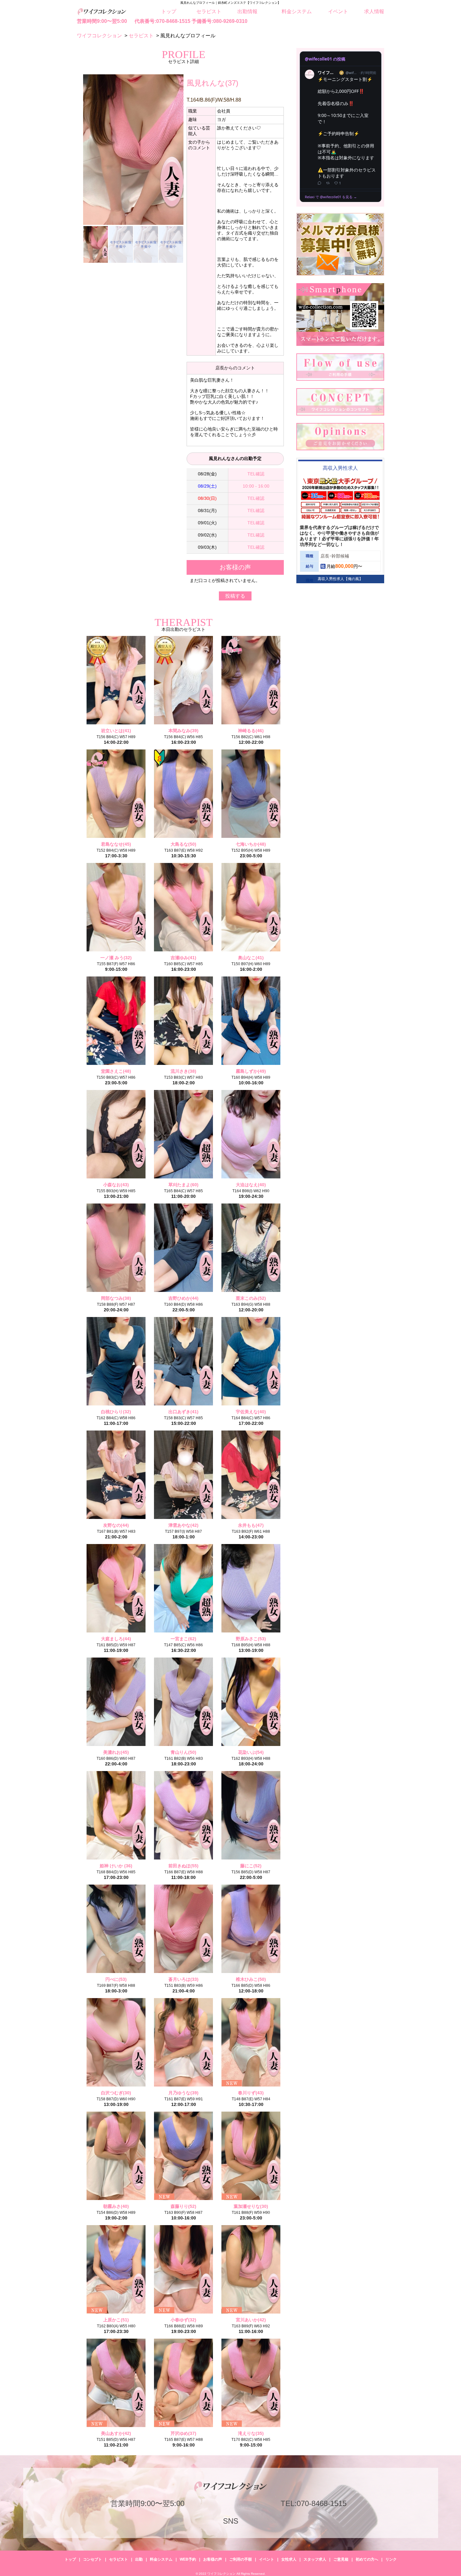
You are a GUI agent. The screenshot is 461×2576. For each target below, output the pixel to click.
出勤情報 (247, 11)
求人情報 (374, 11)
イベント (338, 11)
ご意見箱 (341, 2559)
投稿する (235, 596)
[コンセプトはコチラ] (340, 414)
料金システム (297, 11)
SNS (231, 2521)
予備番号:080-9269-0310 (220, 21)
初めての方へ (367, 2559)
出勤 (139, 2559)
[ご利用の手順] (340, 379)
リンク (391, 2559)
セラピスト (209, 11)
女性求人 (289, 2559)
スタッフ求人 (315, 2559)
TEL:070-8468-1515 (314, 2503)
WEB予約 (188, 2559)
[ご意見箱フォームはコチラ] (340, 449)
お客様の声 (213, 2559)
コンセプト (93, 2559)
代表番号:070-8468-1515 (162, 21)
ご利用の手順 (241, 2559)
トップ (169, 11)
